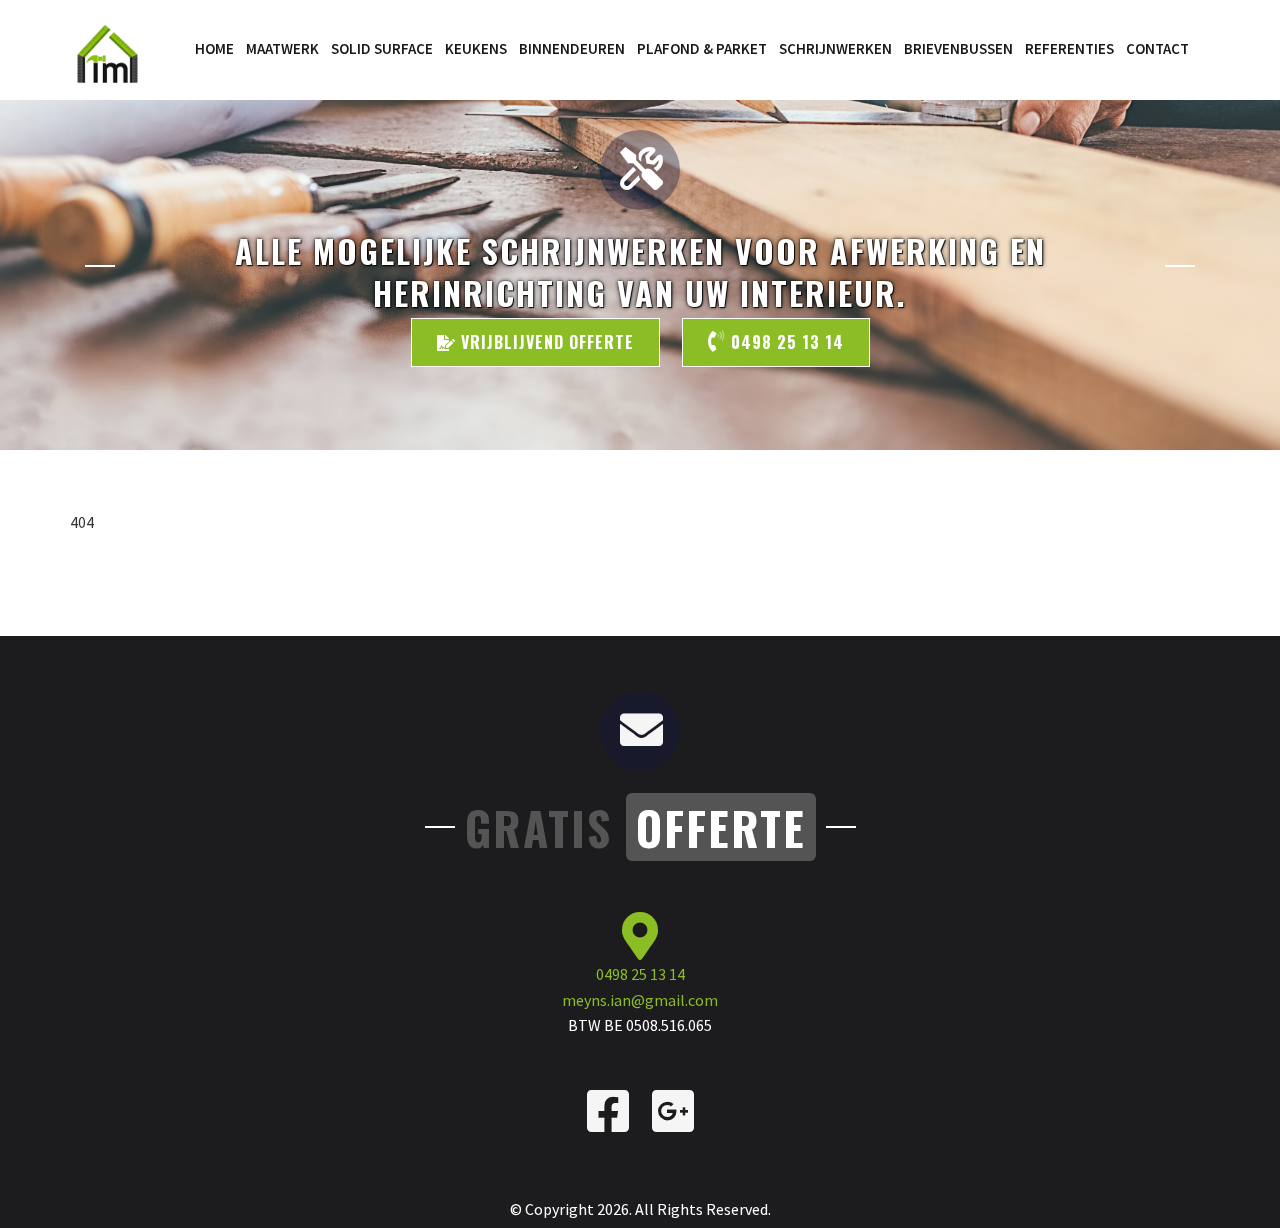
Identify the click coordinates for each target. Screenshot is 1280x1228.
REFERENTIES (1069, 48)
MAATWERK (282, 48)
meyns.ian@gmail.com (640, 1000)
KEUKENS (476, 48)
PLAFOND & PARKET (702, 48)
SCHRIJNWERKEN (835, 48)
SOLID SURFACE (382, 48)
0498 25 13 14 (785, 342)
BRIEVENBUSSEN (958, 48)
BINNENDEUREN (572, 48)
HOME (214, 48)
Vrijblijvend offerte (545, 342)
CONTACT (1157, 48)
